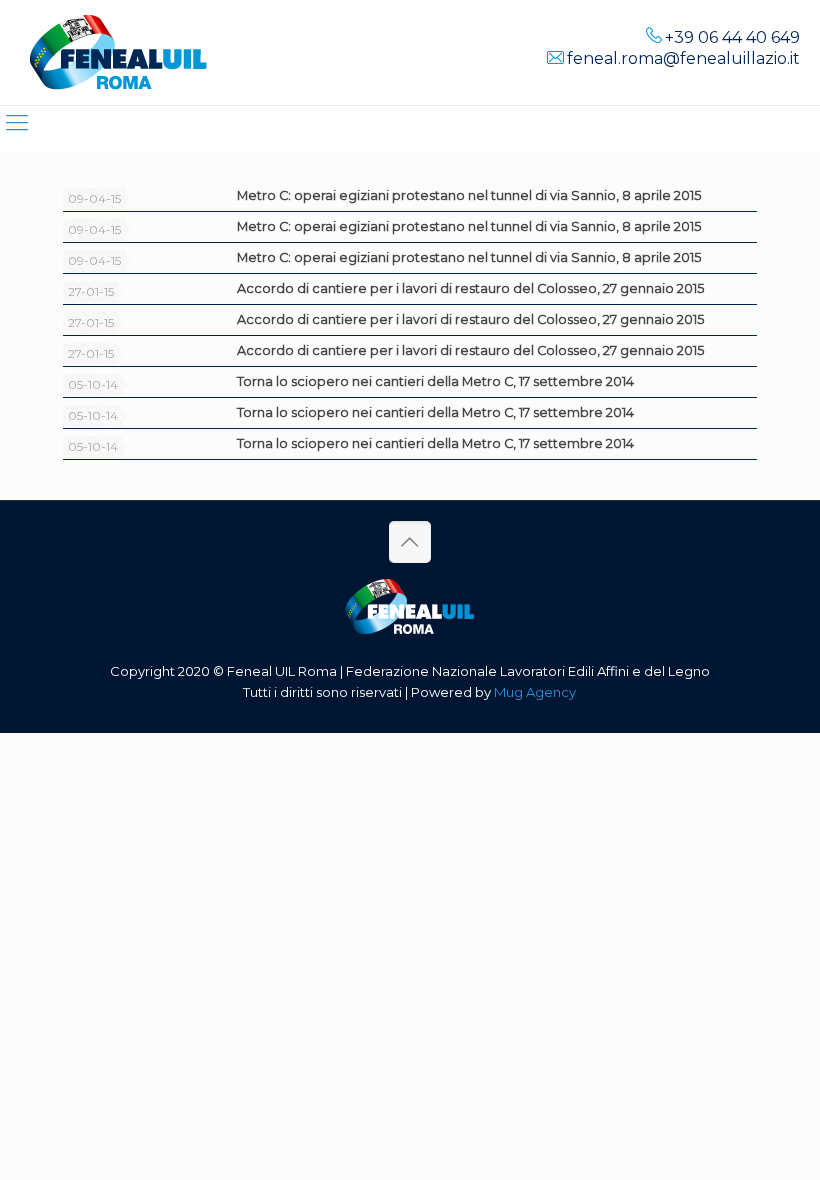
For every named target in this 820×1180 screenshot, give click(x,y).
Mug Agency (535, 692)
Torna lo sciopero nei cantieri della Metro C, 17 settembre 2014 (435, 381)
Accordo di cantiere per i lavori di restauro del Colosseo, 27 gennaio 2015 (470, 288)
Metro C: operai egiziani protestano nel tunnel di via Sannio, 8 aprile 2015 (469, 195)
